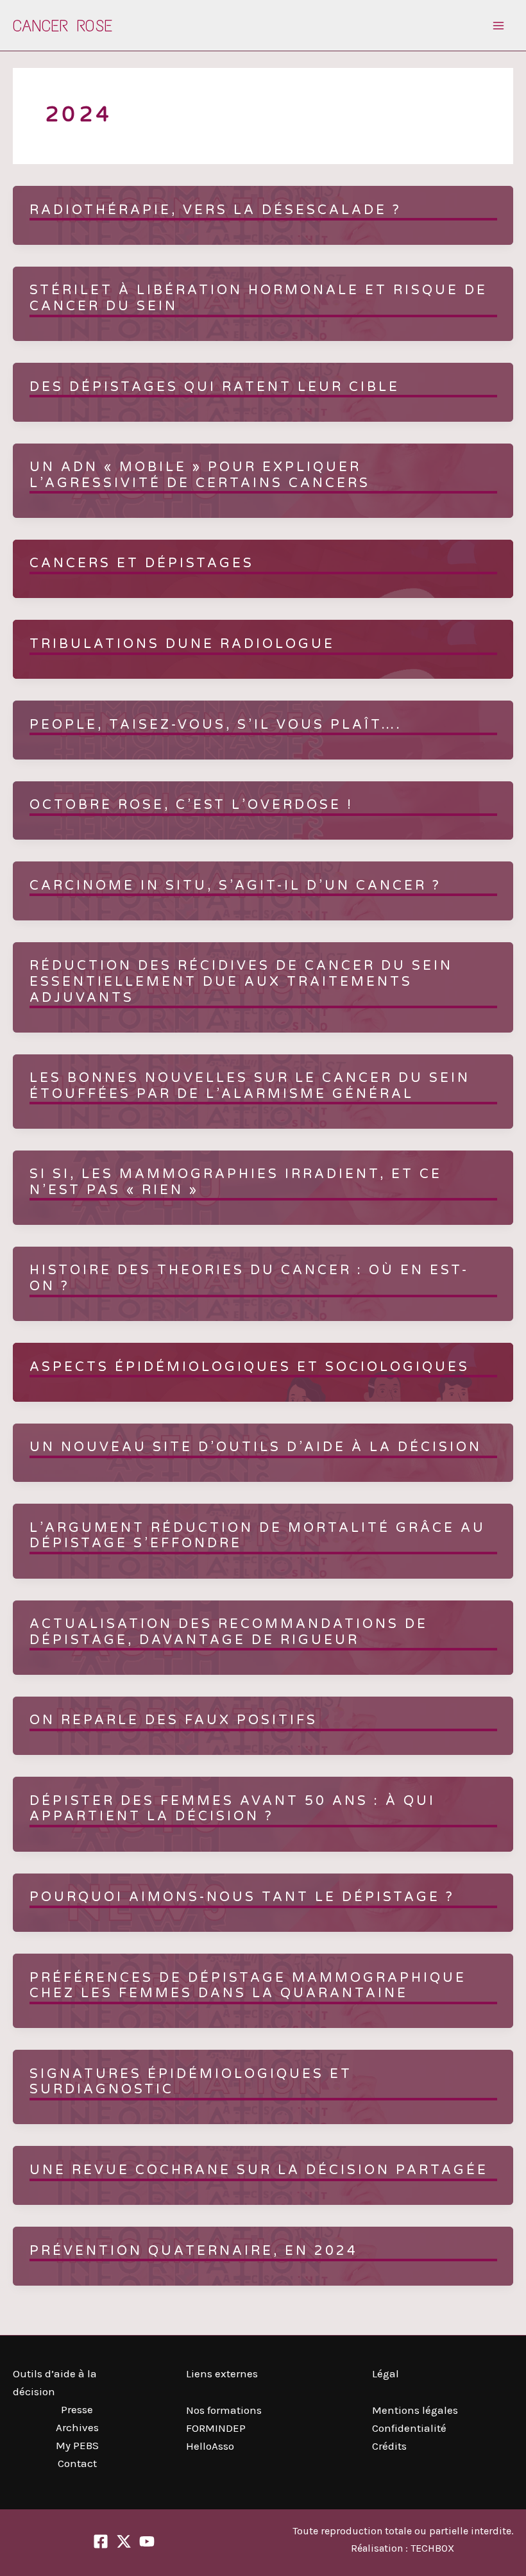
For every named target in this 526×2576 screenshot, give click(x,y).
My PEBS (77, 2445)
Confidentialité (409, 2428)
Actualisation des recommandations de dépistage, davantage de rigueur (229, 1632)
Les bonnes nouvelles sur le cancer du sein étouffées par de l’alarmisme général (250, 1086)
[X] (124, 2541)
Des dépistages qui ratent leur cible (215, 387)
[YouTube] (147, 2541)
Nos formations (224, 2410)
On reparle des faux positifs (174, 1720)
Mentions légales (415, 2410)
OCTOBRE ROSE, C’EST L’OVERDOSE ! (191, 805)
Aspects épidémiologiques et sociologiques (250, 1367)
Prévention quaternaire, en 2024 (194, 2251)
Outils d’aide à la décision (55, 2382)
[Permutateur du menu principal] (499, 26)
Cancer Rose (63, 26)
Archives (77, 2427)
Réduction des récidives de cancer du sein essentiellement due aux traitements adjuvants (241, 982)
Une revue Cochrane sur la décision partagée (259, 2170)
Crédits (389, 2446)
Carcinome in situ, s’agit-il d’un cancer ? (235, 886)
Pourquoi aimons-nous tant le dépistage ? (242, 1897)
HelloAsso (210, 2446)
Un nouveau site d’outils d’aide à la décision (256, 1447)
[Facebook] (101, 2541)
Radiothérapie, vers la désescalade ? (216, 210)
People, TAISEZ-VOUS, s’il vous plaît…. (216, 725)
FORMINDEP (216, 2428)
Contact (77, 2463)
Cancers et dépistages (142, 563)
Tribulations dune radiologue (182, 644)
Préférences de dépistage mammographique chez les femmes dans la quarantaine (248, 1986)
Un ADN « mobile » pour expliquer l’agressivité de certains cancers (200, 475)
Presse (77, 2409)
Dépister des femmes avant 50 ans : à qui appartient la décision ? (233, 1809)
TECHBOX (432, 2548)
